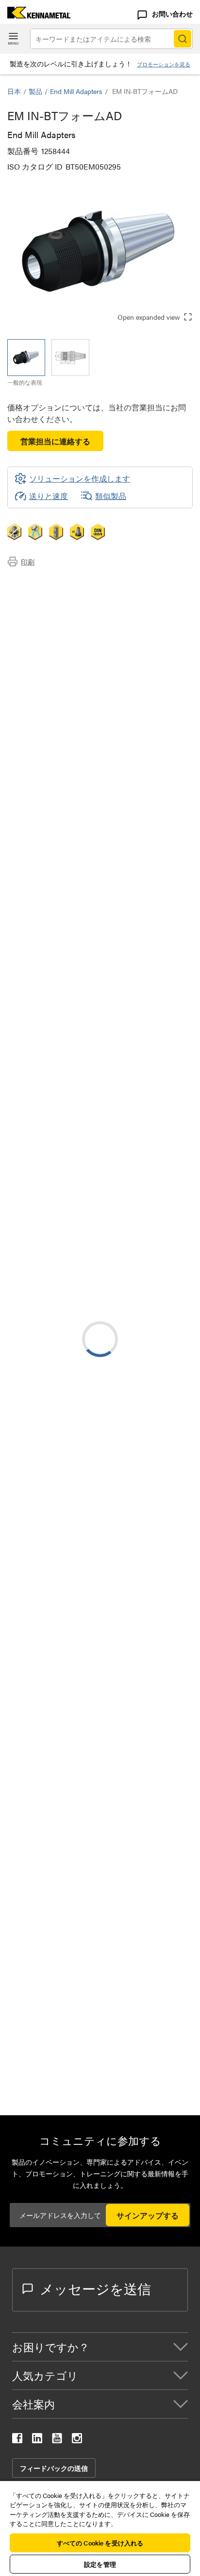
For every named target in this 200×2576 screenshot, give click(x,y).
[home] (35, 15)
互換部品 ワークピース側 (70, 617)
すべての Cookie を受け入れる (100, 2543)
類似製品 (111, 496)
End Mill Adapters (76, 91)
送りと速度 (49, 496)
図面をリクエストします (50, 1288)
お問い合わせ (172, 14)
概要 (34, 583)
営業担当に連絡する (55, 441)
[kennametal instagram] (77, 2440)
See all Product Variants (141, 950)
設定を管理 (100, 2564)
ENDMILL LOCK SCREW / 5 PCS (142, 2076)
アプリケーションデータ (69, 594)
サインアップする (148, 2215)
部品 (34, 629)
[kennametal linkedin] (37, 2440)
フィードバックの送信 (54, 2468)
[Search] (183, 39)
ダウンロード (50, 606)
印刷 (28, 562)
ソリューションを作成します (72, 1079)
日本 (14, 91)
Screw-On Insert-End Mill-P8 (135, 1482)
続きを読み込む (100, 2006)
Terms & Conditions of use (145, 1183)
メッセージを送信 (95, 2288)
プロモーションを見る (164, 64)
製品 (35, 91)
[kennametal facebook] (17, 2440)
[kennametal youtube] (57, 2440)
